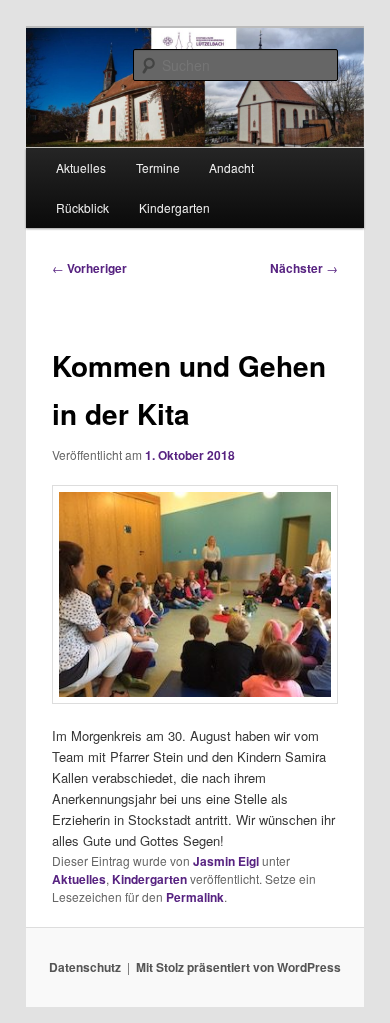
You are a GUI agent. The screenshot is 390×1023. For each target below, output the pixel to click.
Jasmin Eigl (226, 861)
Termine (158, 167)
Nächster (304, 268)
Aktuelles (81, 167)
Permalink (195, 897)
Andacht (231, 167)
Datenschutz (85, 967)
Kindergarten (174, 207)
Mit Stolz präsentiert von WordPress (238, 967)
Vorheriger (89, 268)
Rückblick (82, 207)
